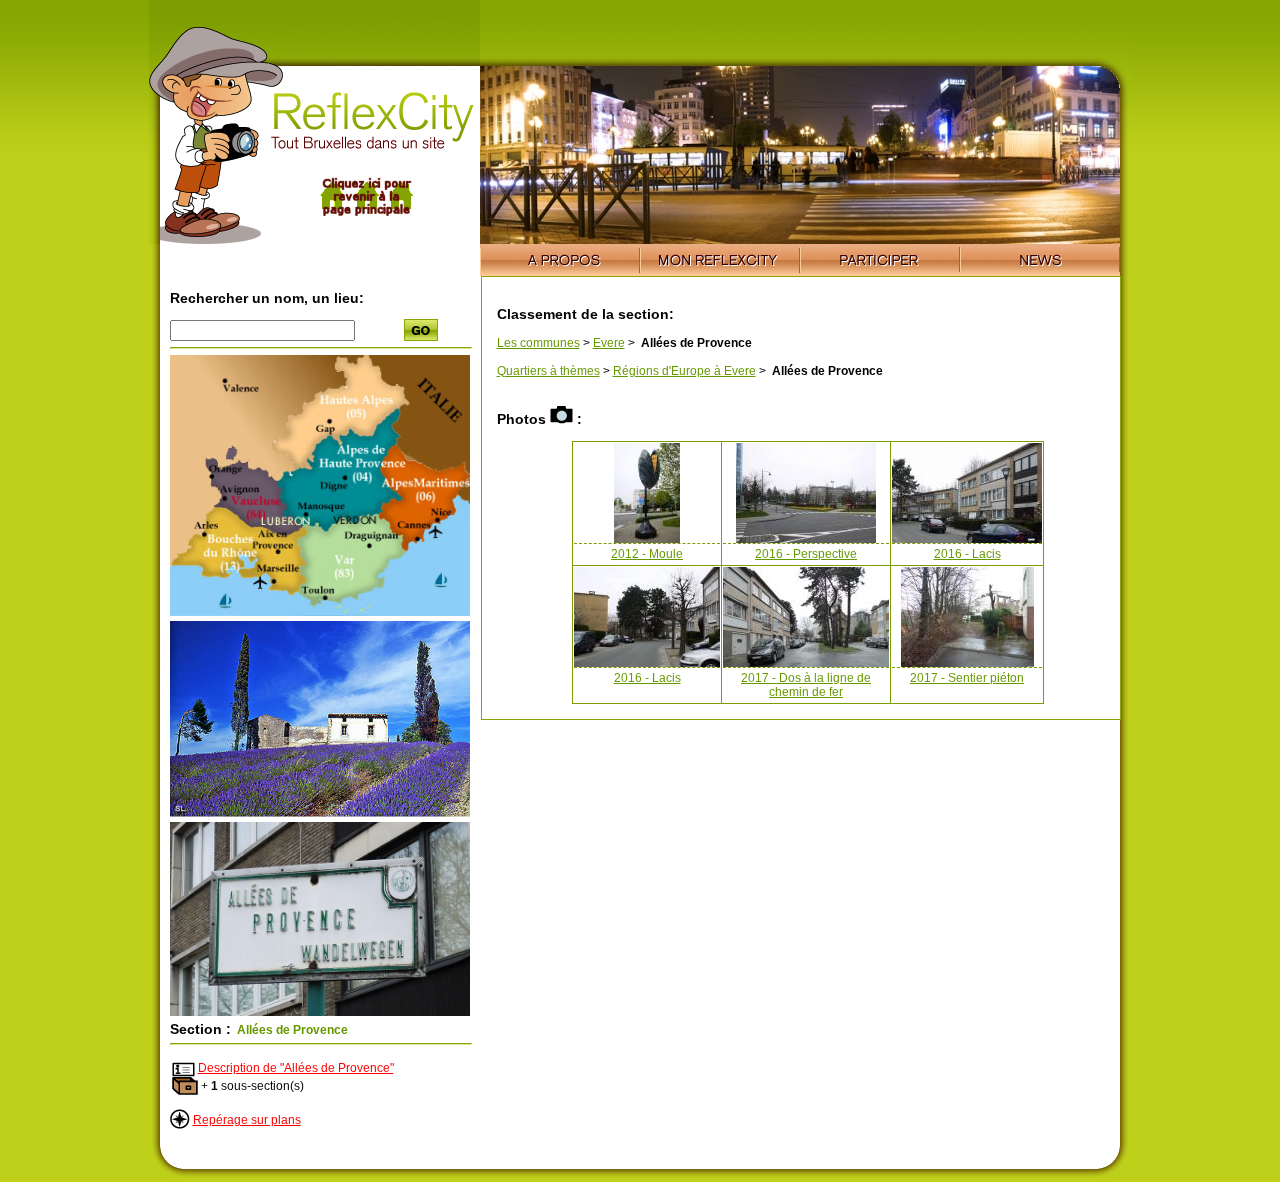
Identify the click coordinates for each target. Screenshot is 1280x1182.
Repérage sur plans (247, 1120)
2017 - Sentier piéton (967, 678)
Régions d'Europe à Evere (684, 371)
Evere (609, 343)
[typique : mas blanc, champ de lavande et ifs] (320, 813)
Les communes (538, 343)
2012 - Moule (647, 554)
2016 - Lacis (967, 554)
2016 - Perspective (806, 554)
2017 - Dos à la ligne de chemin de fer (806, 685)
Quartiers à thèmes (548, 371)
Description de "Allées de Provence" (296, 1068)
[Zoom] (320, 612)
